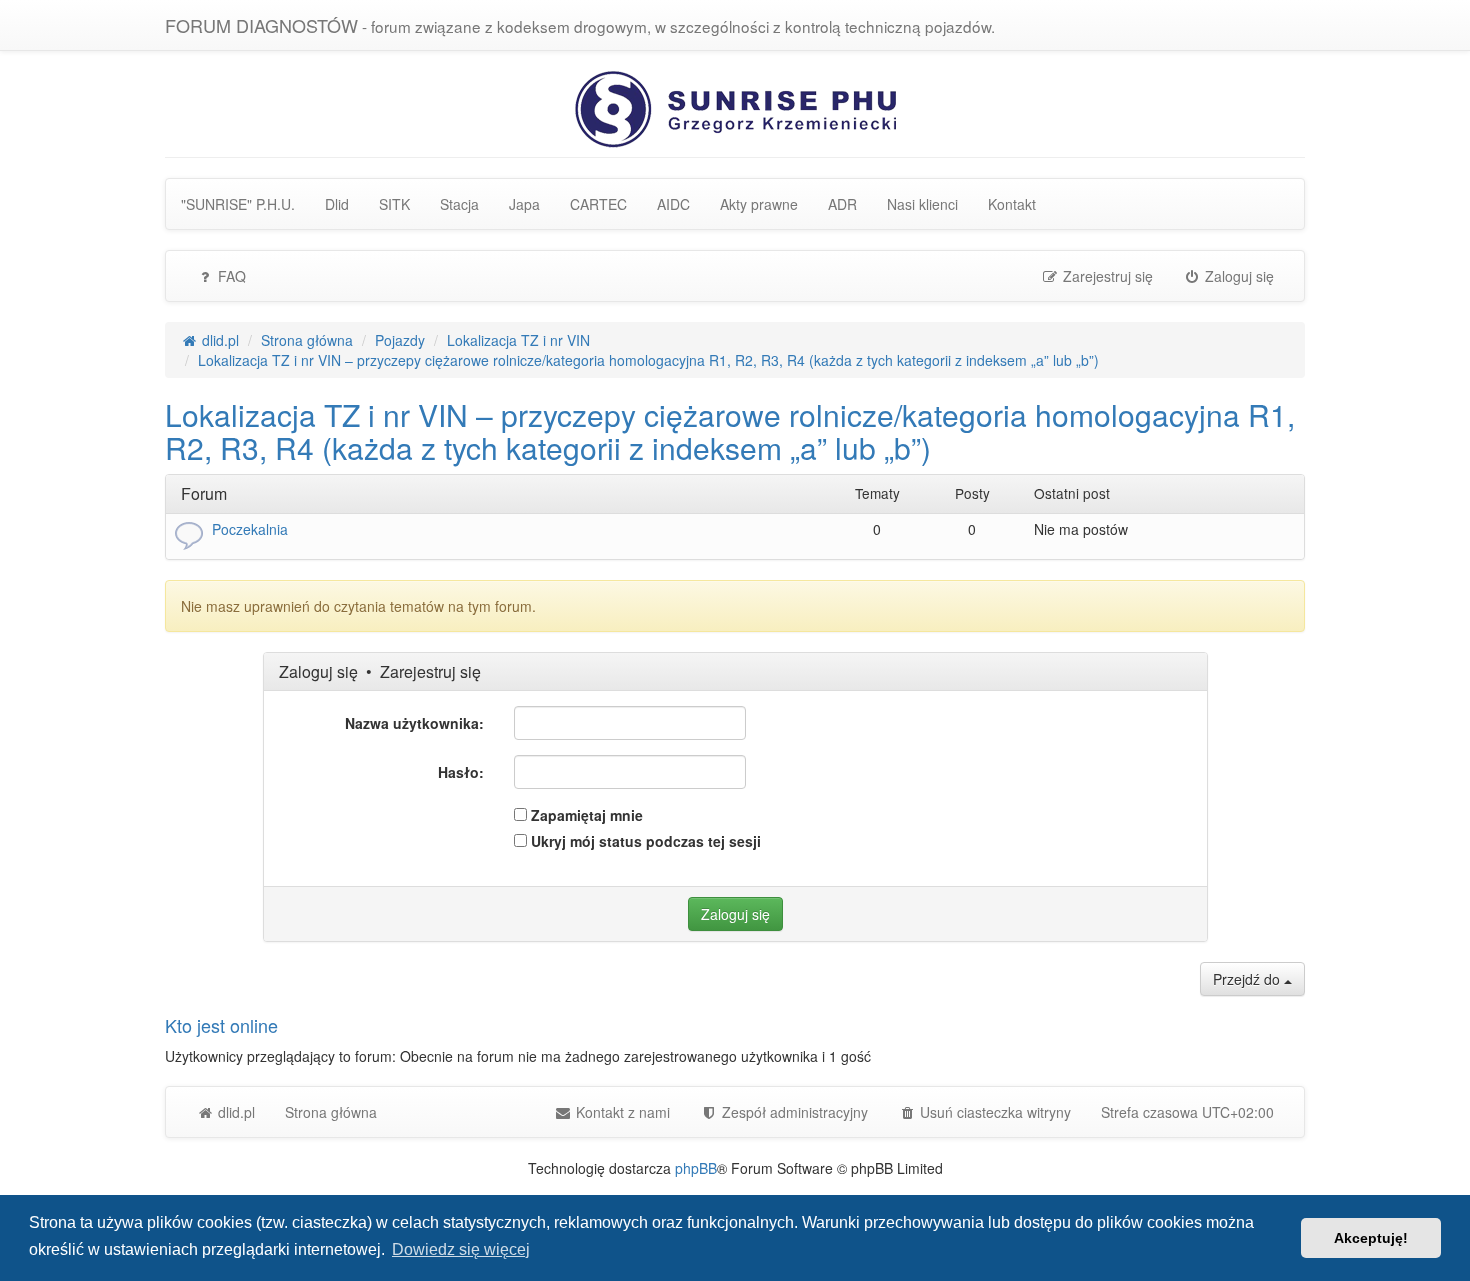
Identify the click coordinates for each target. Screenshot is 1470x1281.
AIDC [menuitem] (673, 204)
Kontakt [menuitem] (1012, 204)
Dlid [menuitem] (337, 204)
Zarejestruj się (430, 671)
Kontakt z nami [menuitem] (621, 1112)
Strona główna (331, 1112)
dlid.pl (234, 1112)
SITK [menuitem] (394, 204)
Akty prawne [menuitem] (759, 204)
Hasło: (461, 772)
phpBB (696, 1168)
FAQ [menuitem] (230, 276)
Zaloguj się (318, 671)
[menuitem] (784, 1112)
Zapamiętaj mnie (585, 815)
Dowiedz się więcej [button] (461, 1249)
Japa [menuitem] (524, 204)
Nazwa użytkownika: (414, 723)
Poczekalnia (250, 529)
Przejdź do (1248, 979)
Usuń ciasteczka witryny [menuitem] (993, 1112)
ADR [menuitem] (842, 204)
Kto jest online (221, 1025)
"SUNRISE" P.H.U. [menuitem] (238, 204)
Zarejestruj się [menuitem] (1106, 276)
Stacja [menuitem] (459, 204)
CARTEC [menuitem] (598, 204)
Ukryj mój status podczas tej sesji (644, 841)
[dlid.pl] (735, 107)
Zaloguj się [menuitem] (1237, 276)
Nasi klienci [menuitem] (922, 204)
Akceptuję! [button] (1371, 1238)
